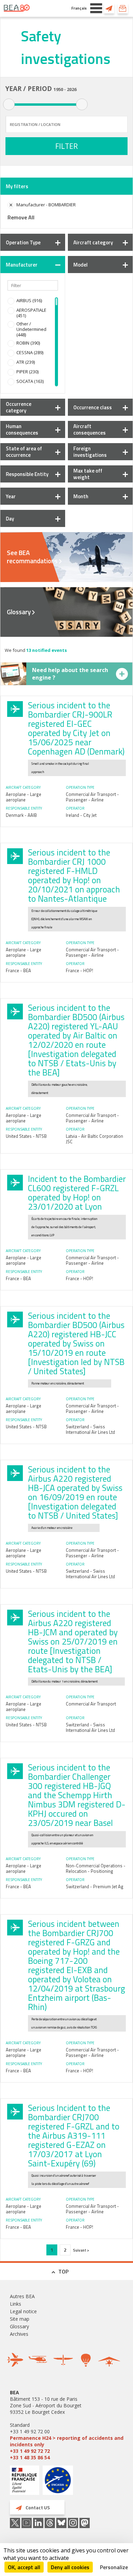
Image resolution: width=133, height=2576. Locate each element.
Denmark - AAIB (21, 815)
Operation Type (23, 242)
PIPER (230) (27, 372)
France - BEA (18, 970)
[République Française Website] (25, 2481)
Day (10, 519)
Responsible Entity (27, 474)
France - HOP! (79, 970)
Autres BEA (22, 2296)
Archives (19, 2334)
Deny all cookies (70, 2567)
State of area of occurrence (24, 452)
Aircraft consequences (90, 429)
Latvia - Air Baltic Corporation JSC (94, 1139)
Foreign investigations (90, 452)
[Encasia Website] (58, 2483)
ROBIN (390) (28, 343)
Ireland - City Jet (81, 815)
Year (11, 496)
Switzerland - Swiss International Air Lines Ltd (90, 1429)
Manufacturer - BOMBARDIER (46, 205)
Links (16, 2304)
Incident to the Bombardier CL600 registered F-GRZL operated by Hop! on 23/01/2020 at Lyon (77, 1193)
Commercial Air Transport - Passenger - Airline (92, 797)
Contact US (109, 8)
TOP (63, 2271)
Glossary (19, 612)
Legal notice (23, 2311)
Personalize (114, 2567)
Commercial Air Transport (91, 1704)
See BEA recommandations (32, 557)
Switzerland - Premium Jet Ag (95, 1886)
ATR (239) (26, 362)
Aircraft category (93, 242)
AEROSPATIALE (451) (31, 313)
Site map (20, 2319)
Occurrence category (19, 407)
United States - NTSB (26, 1136)
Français (79, 8)
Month (81, 496)
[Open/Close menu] (96, 8)
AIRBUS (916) (29, 300)
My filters (17, 186)
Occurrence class (93, 407)
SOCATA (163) (30, 381)
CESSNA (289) (30, 352)
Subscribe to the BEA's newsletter (123, 8)
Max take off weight (88, 474)
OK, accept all (24, 2567)
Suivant (80, 2250)
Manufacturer (22, 265)
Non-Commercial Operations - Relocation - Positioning (96, 1868)
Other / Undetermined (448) (31, 329)
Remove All (21, 217)
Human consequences (22, 429)
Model (80, 265)
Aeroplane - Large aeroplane (24, 797)
